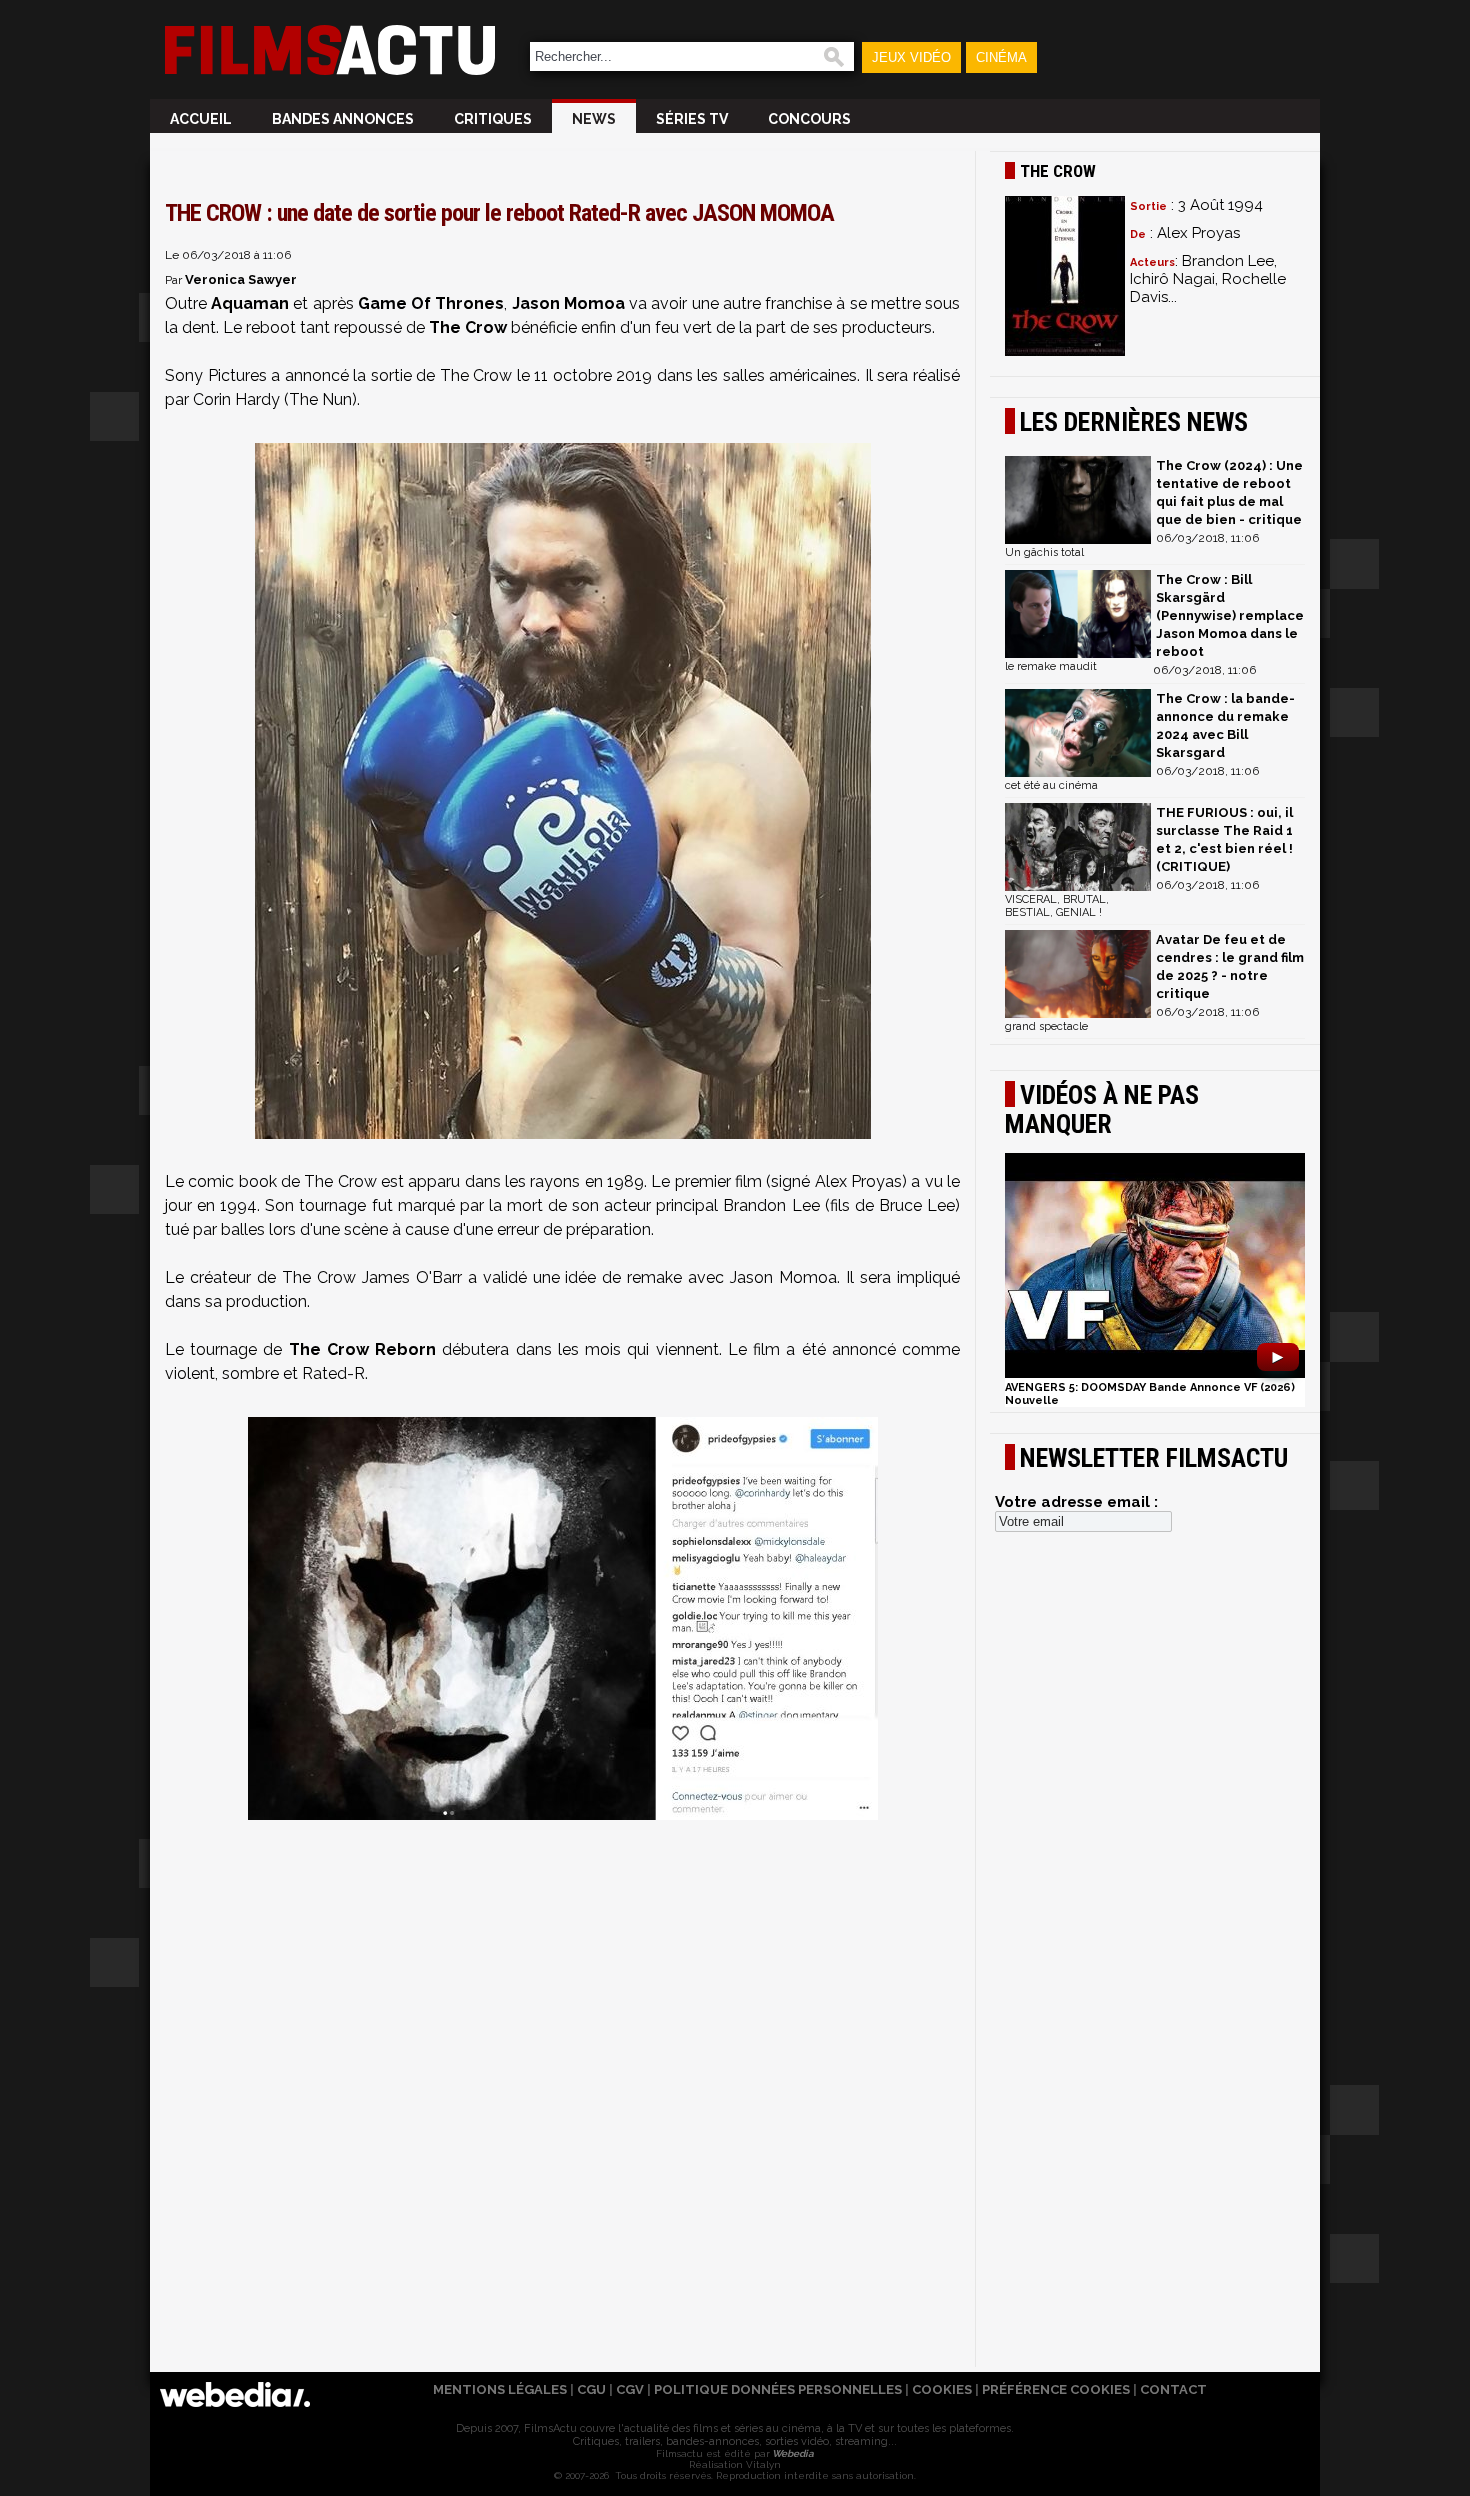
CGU (591, 2389)
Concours (809, 119)
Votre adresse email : (1076, 1502)
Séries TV (692, 119)
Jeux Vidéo (911, 57)
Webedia (792, 2453)
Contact (1173, 2389)
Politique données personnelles (778, 2389)
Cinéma (1001, 57)
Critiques (493, 119)
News (594, 119)
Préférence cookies (1056, 2389)
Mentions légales (500, 2389)
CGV (630, 2389)
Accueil (201, 119)
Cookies (942, 2389)
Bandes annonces (343, 119)
